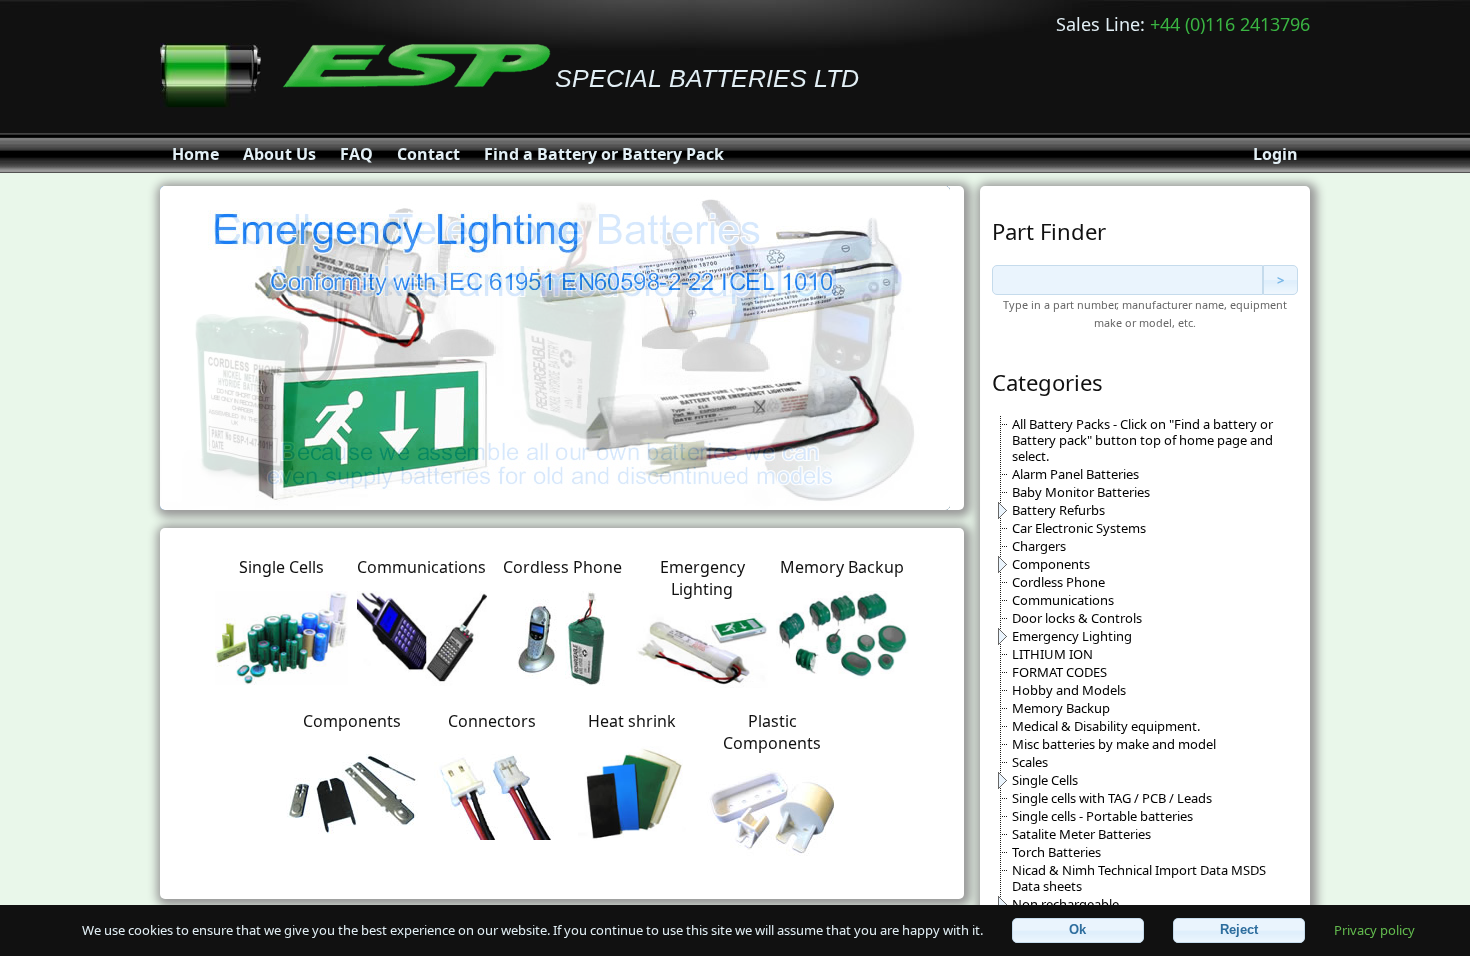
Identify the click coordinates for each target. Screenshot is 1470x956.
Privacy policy (1374, 929)
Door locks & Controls (1077, 618)
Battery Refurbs (1058, 510)
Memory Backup (1061, 708)
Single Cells (1045, 780)
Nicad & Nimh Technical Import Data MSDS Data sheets (1139, 878)
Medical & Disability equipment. (1106, 726)
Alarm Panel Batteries (1075, 474)
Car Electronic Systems (1079, 528)
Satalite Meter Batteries (1081, 834)
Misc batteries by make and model (1114, 744)
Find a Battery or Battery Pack (604, 154)
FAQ (356, 154)
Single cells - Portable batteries (1102, 816)
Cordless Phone (1058, 582)
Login (1275, 154)
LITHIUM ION (1052, 654)
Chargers (1039, 546)
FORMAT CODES (1059, 672)
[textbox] (1127, 280)
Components (1051, 564)
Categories (1047, 382)
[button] (1078, 930)
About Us (279, 154)
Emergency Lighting (1072, 636)
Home (195, 154)
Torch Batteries (1056, 852)
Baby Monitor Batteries (1081, 492)
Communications (1063, 600)
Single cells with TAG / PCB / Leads (1112, 798)
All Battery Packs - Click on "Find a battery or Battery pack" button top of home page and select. (1142, 440)
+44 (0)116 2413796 (1230, 24)
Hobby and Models (1069, 690)
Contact (428, 154)
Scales (1030, 762)
